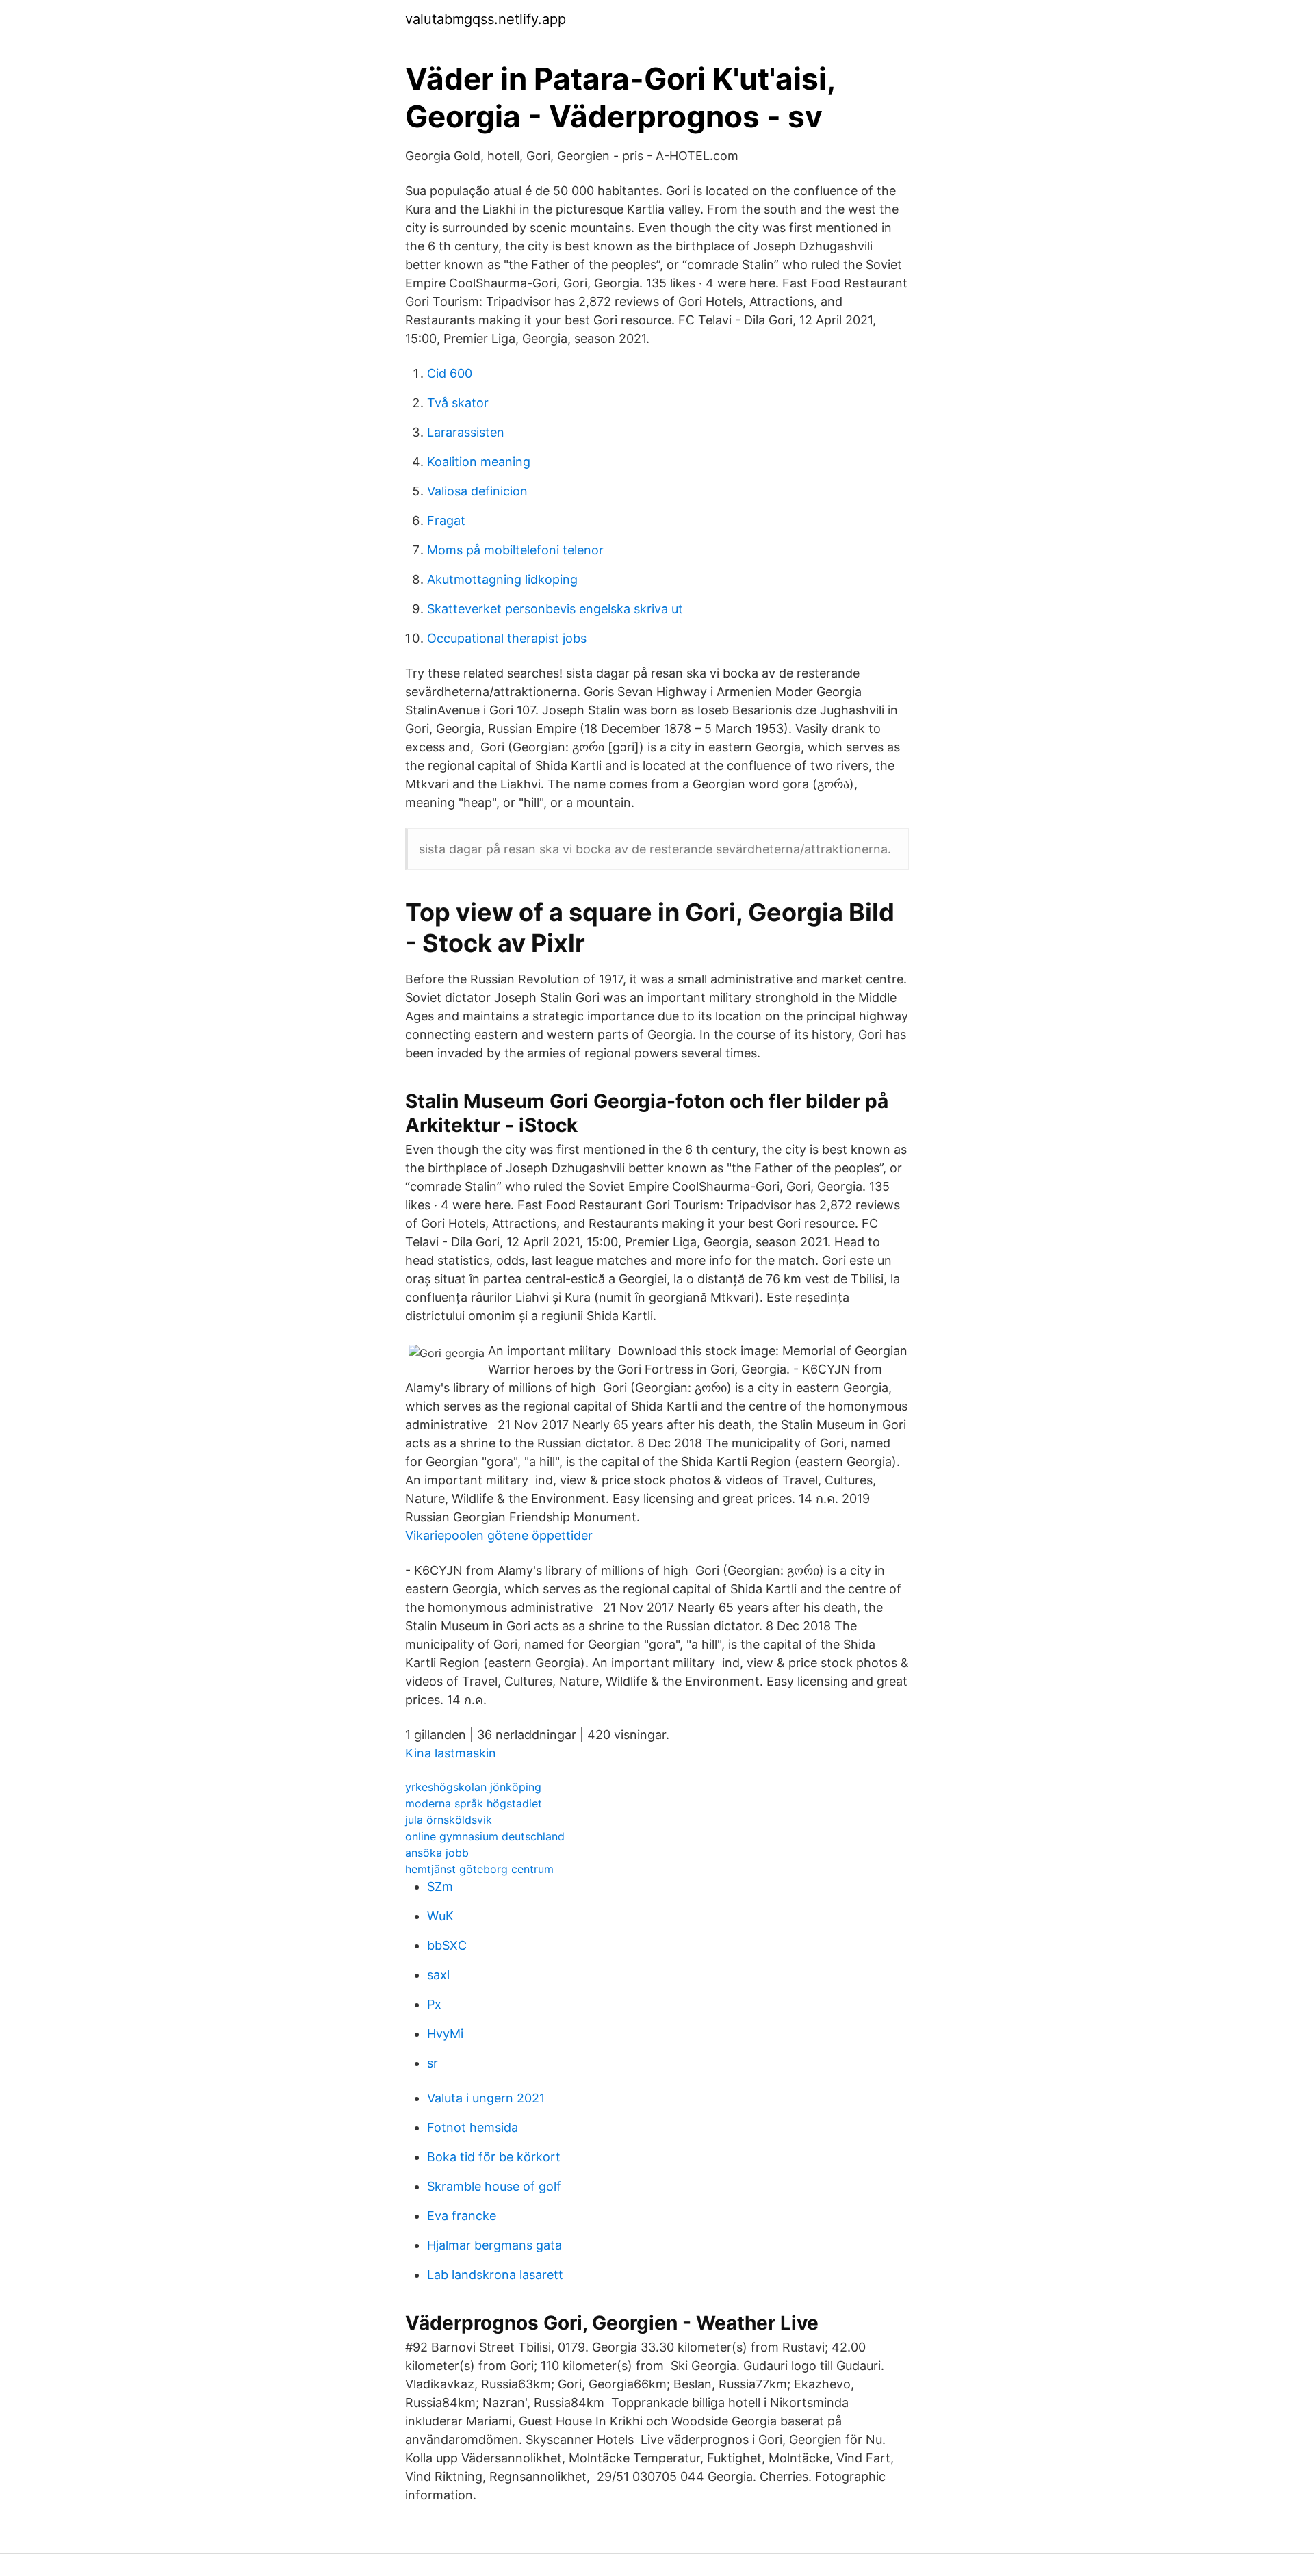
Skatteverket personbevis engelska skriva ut (555, 609)
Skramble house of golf (494, 2186)
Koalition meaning (479, 462)
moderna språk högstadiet (474, 1803)
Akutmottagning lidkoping (502, 579)
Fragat (446, 520)
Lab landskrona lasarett (495, 2275)
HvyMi (445, 2034)
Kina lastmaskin (451, 1753)
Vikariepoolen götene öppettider (499, 1535)
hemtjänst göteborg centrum (479, 1869)
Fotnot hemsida (473, 2127)
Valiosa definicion (477, 491)
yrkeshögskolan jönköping (473, 1787)
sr (433, 2063)
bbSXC (447, 1945)
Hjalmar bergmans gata (494, 2245)
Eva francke (462, 2216)
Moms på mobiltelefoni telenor (515, 550)
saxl (438, 1975)
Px (434, 2004)
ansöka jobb (437, 1853)
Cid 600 (450, 373)
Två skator (458, 403)
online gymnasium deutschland (485, 1836)
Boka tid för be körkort (494, 2157)
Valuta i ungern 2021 (486, 2098)
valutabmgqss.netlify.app (486, 19)
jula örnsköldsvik (449, 1820)
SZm (440, 1886)
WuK (440, 1916)
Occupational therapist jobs (507, 638)
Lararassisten (466, 432)
